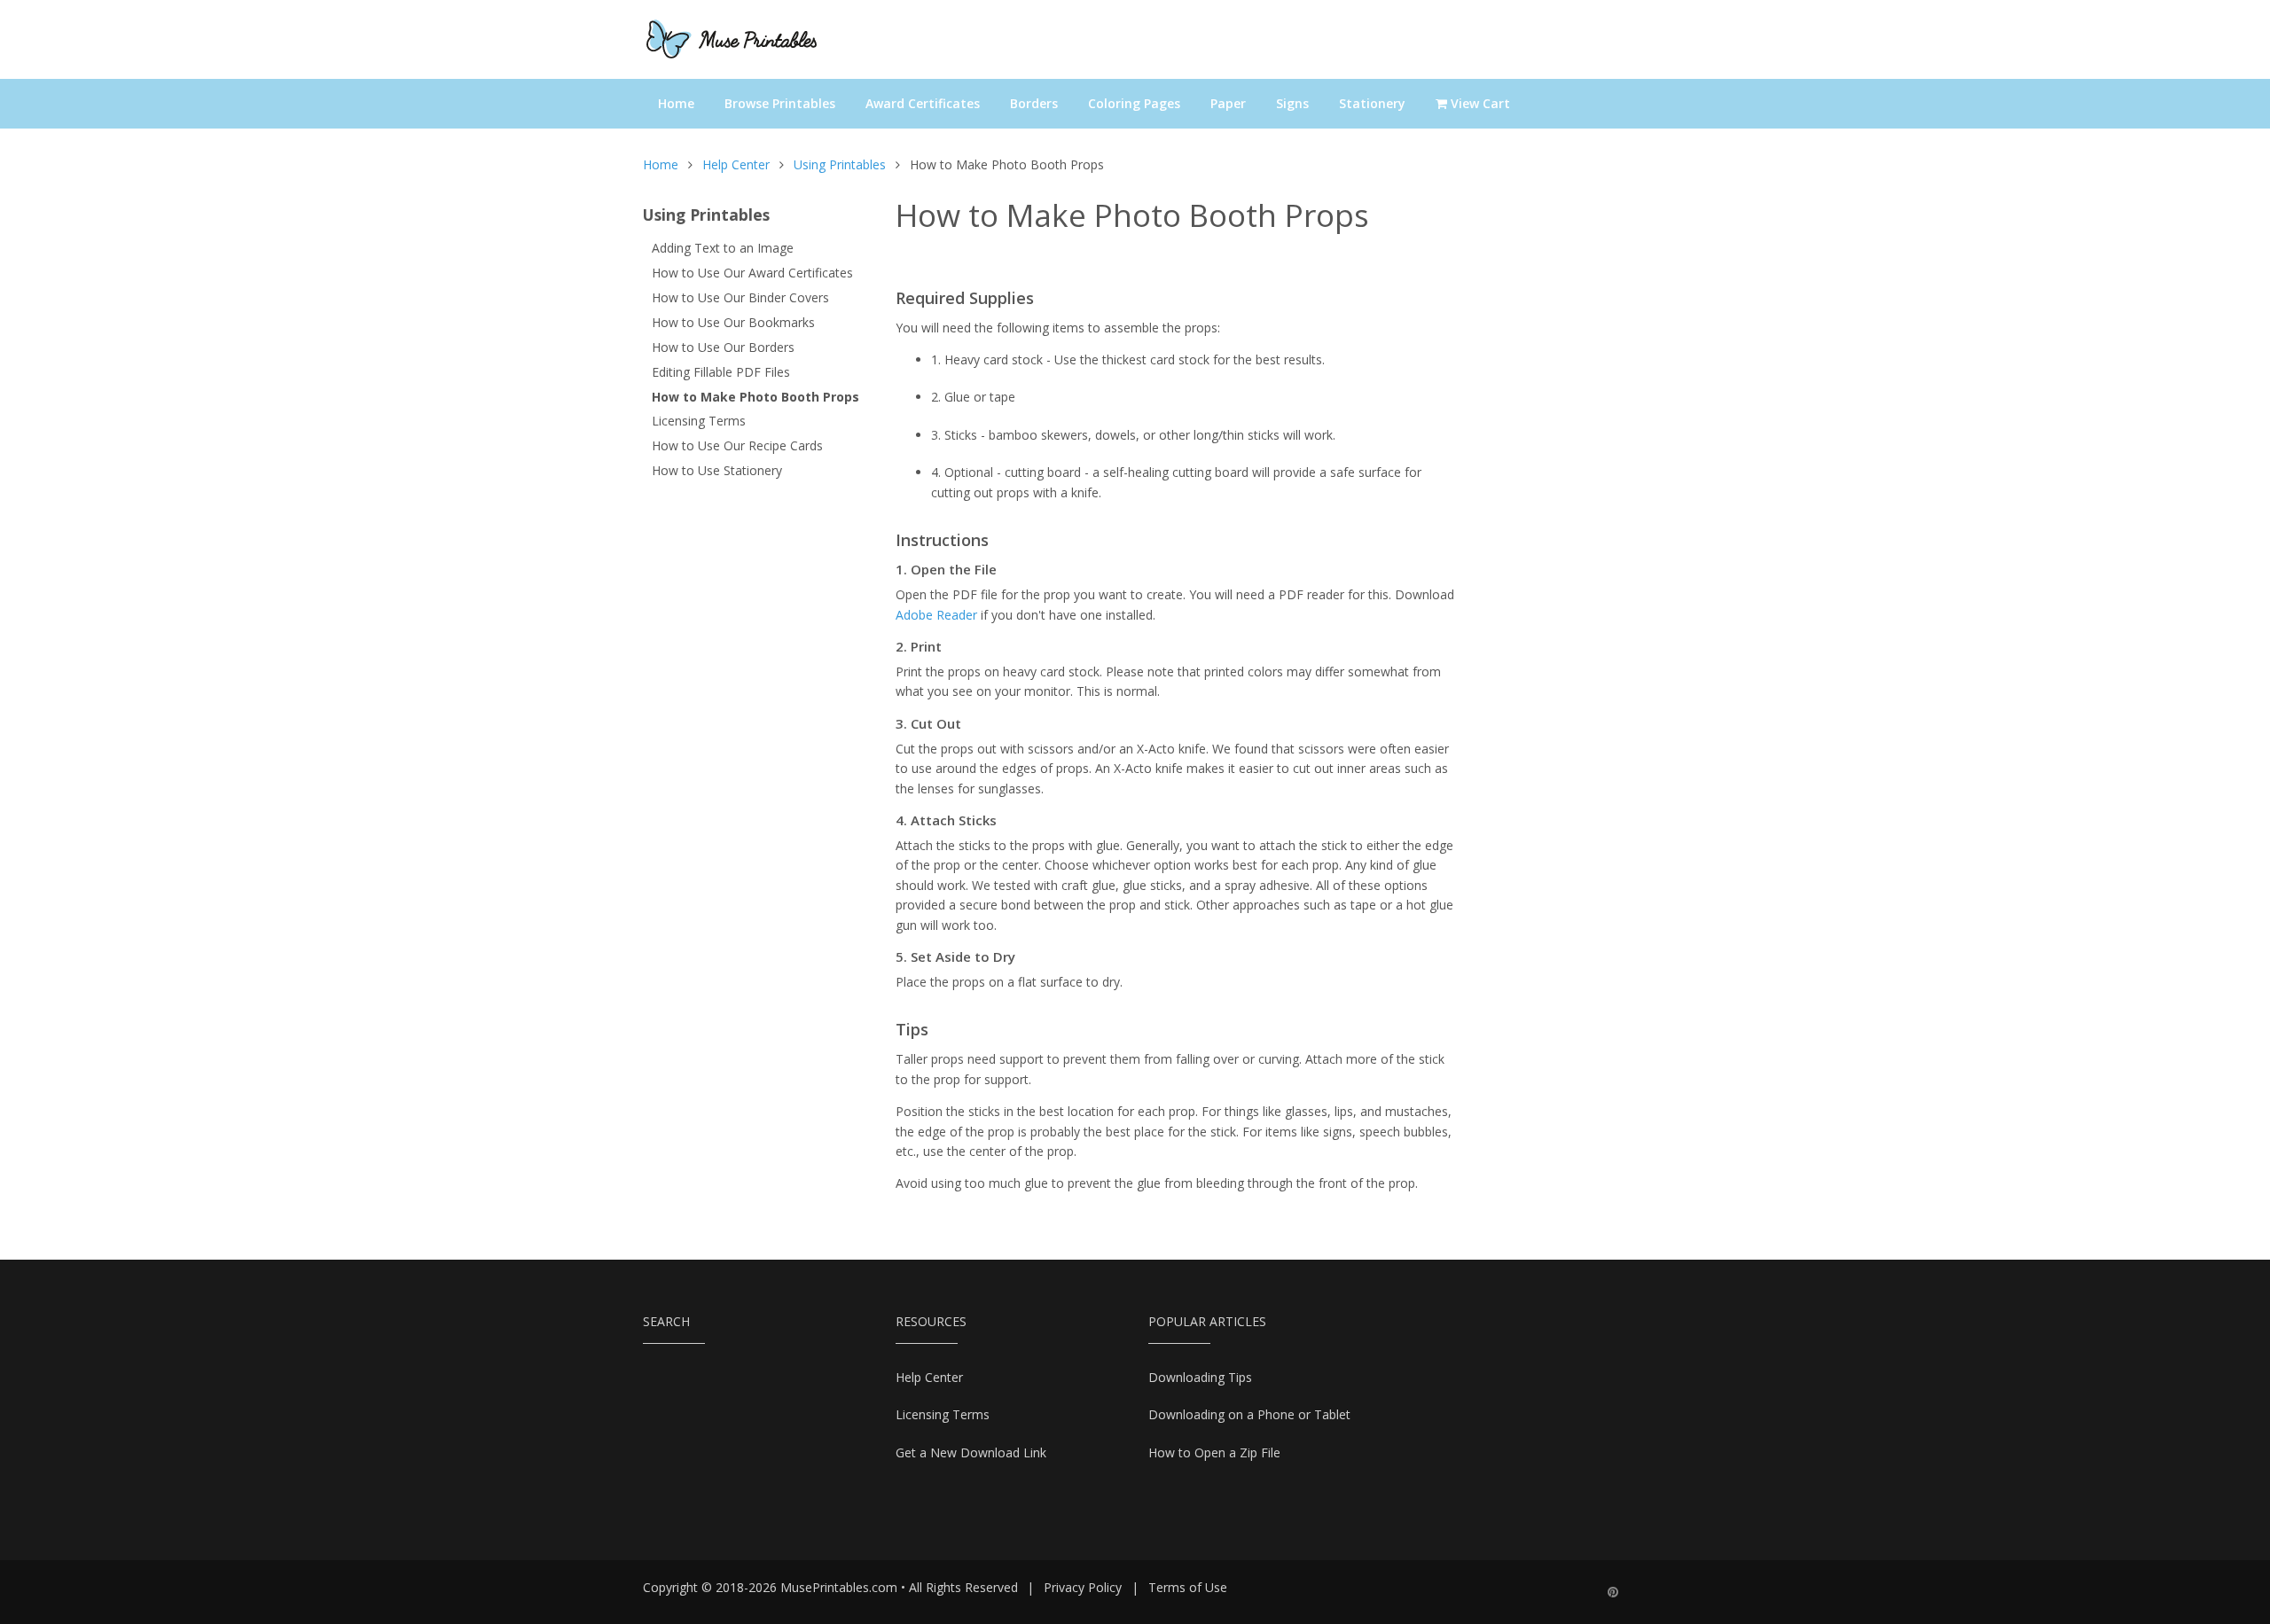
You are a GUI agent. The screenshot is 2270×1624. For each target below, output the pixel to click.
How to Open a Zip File (1214, 1452)
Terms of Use (1188, 1587)
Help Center (736, 164)
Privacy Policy (1083, 1587)
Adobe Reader (936, 615)
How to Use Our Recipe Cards (737, 445)
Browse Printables (780, 103)
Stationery (1372, 103)
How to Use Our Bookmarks (733, 322)
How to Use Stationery (717, 470)
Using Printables (840, 164)
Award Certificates (923, 103)
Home (676, 103)
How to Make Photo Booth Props (755, 397)
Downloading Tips (1200, 1377)
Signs (1292, 103)
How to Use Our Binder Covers (740, 297)
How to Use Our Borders (723, 347)
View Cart (1479, 103)
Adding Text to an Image (723, 248)
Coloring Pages (1134, 103)
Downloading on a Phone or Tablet (1249, 1414)
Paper (1228, 103)
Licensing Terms (699, 421)
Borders (1034, 103)
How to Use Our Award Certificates (752, 273)
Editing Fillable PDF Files (721, 372)
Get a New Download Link (971, 1452)
